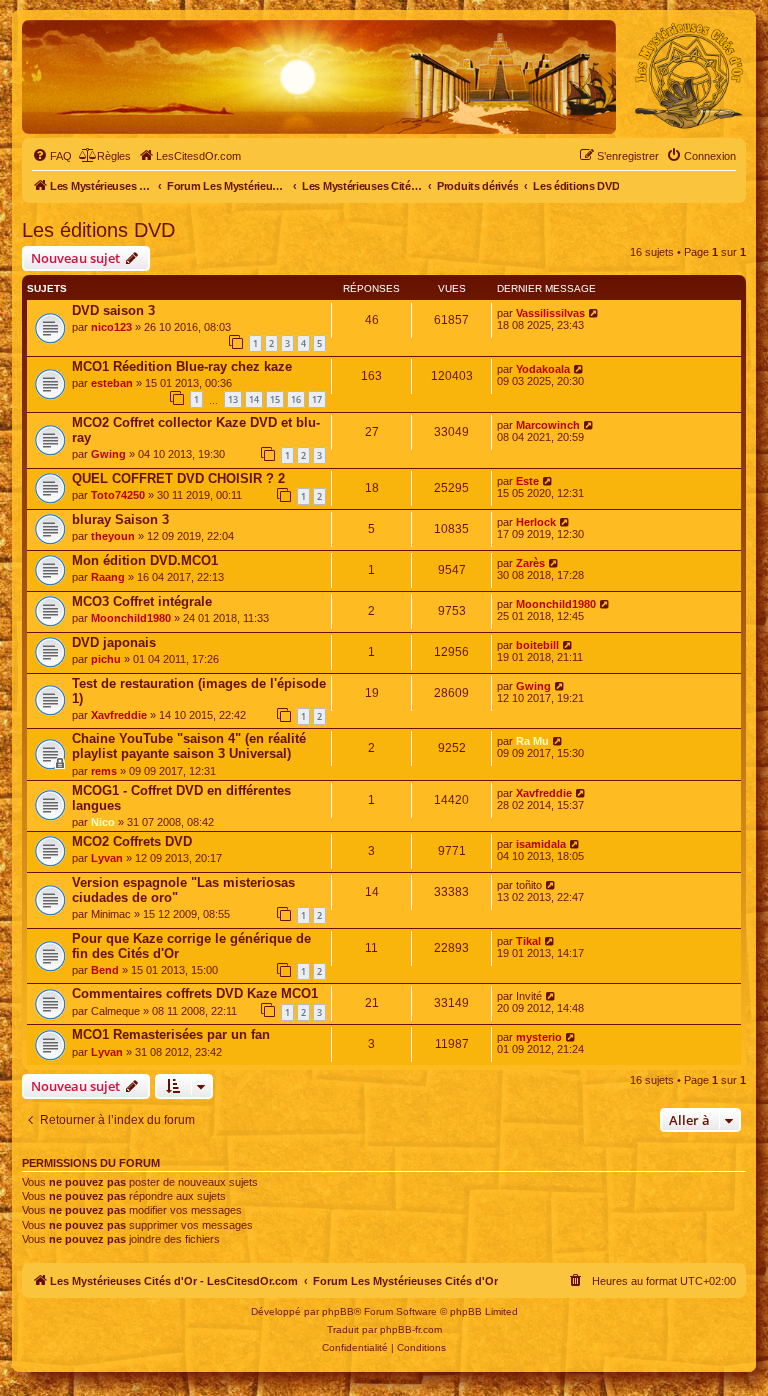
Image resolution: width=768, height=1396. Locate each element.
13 (233, 399)
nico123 (111, 327)
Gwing (108, 454)
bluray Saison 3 (120, 519)
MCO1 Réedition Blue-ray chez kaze (182, 366)
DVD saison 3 (113, 310)
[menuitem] (52, 156)
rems (104, 771)
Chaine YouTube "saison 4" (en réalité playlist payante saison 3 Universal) (189, 746)
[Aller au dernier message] (594, 313)
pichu (106, 659)
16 (296, 399)
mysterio (539, 1037)
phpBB (338, 1311)
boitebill (537, 645)
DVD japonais (114, 642)
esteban (112, 383)
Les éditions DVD (98, 230)
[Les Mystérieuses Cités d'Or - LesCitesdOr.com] (689, 76)
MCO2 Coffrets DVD (132, 841)
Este (527, 481)
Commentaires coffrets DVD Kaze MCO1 (195, 993)
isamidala (541, 844)
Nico (103, 822)
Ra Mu (532, 741)
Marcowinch (548, 425)
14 (254, 399)
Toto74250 (118, 495)
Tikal (528, 941)
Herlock (536, 522)
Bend (105, 970)
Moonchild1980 (131, 618)
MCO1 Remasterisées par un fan (171, 1034)
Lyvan (107, 858)
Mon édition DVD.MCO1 (145, 560)
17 (317, 399)
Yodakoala (543, 369)
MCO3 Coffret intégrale (142, 601)
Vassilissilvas (550, 313)
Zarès (530, 563)
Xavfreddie (119, 715)
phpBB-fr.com (411, 1329)
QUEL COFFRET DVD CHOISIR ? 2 (178, 478)
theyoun (113, 536)
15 (275, 399)
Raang (108, 577)
